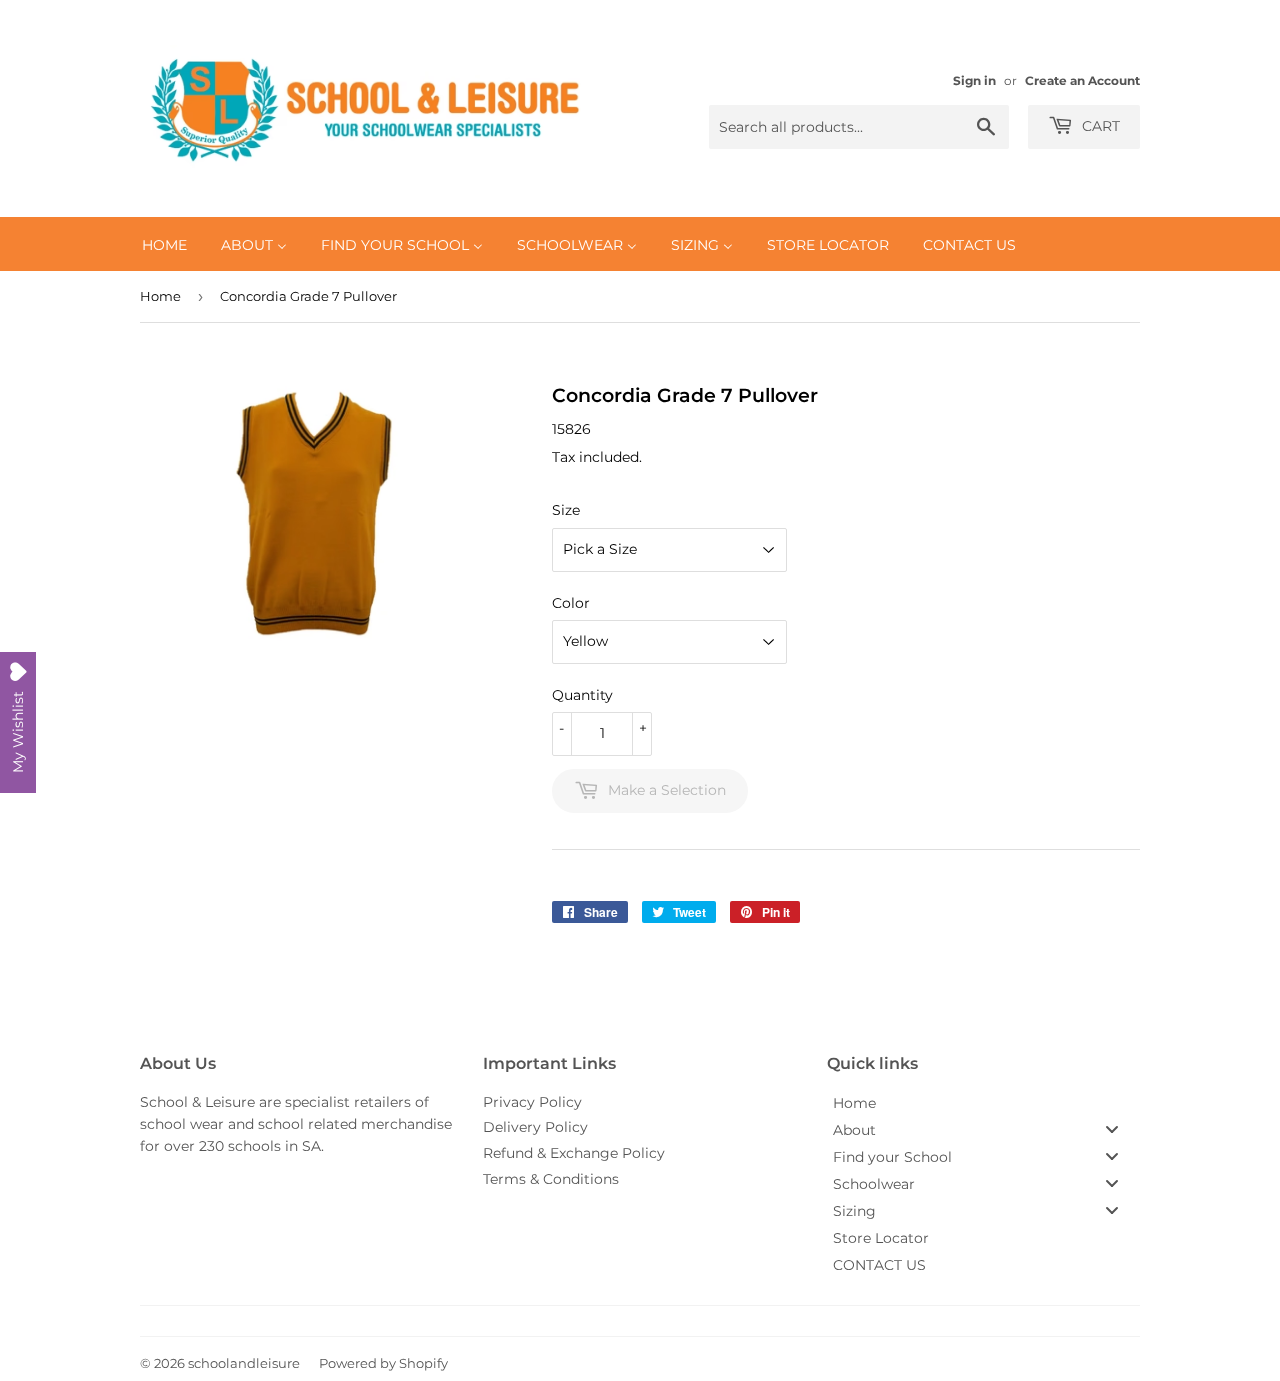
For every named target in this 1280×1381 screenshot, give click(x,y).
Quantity (582, 695)
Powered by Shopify (383, 1363)
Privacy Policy (532, 1102)
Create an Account (1082, 80)
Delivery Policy (535, 1127)
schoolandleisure (244, 1363)
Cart (1099, 126)
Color (571, 603)
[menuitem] (164, 244)
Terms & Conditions (551, 1179)
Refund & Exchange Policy (574, 1153)
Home (160, 296)
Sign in (974, 80)
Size (566, 510)
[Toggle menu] (1112, 1129)
